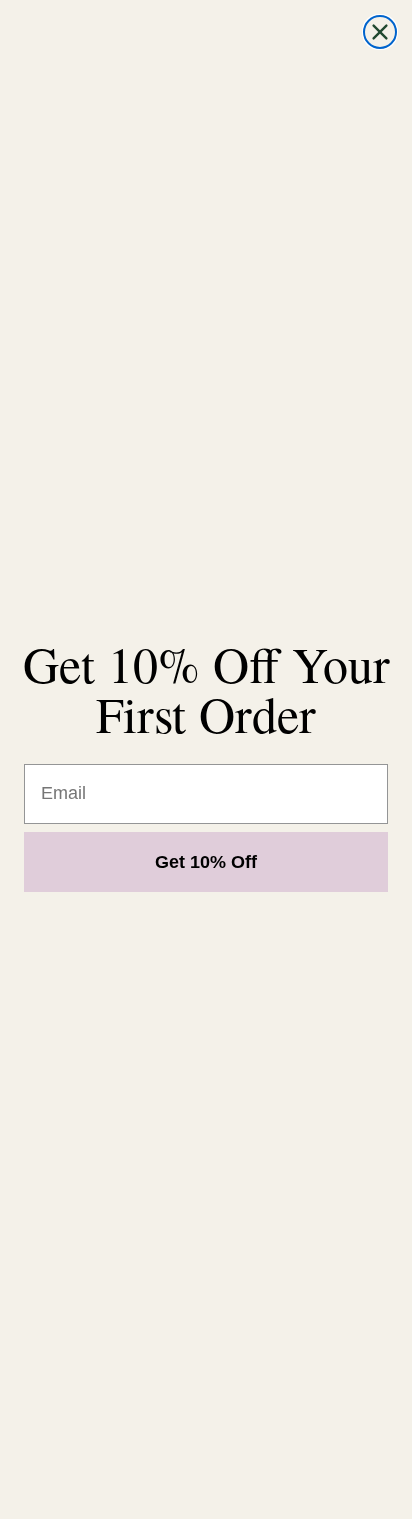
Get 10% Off (206, 862)
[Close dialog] (380, 32)
